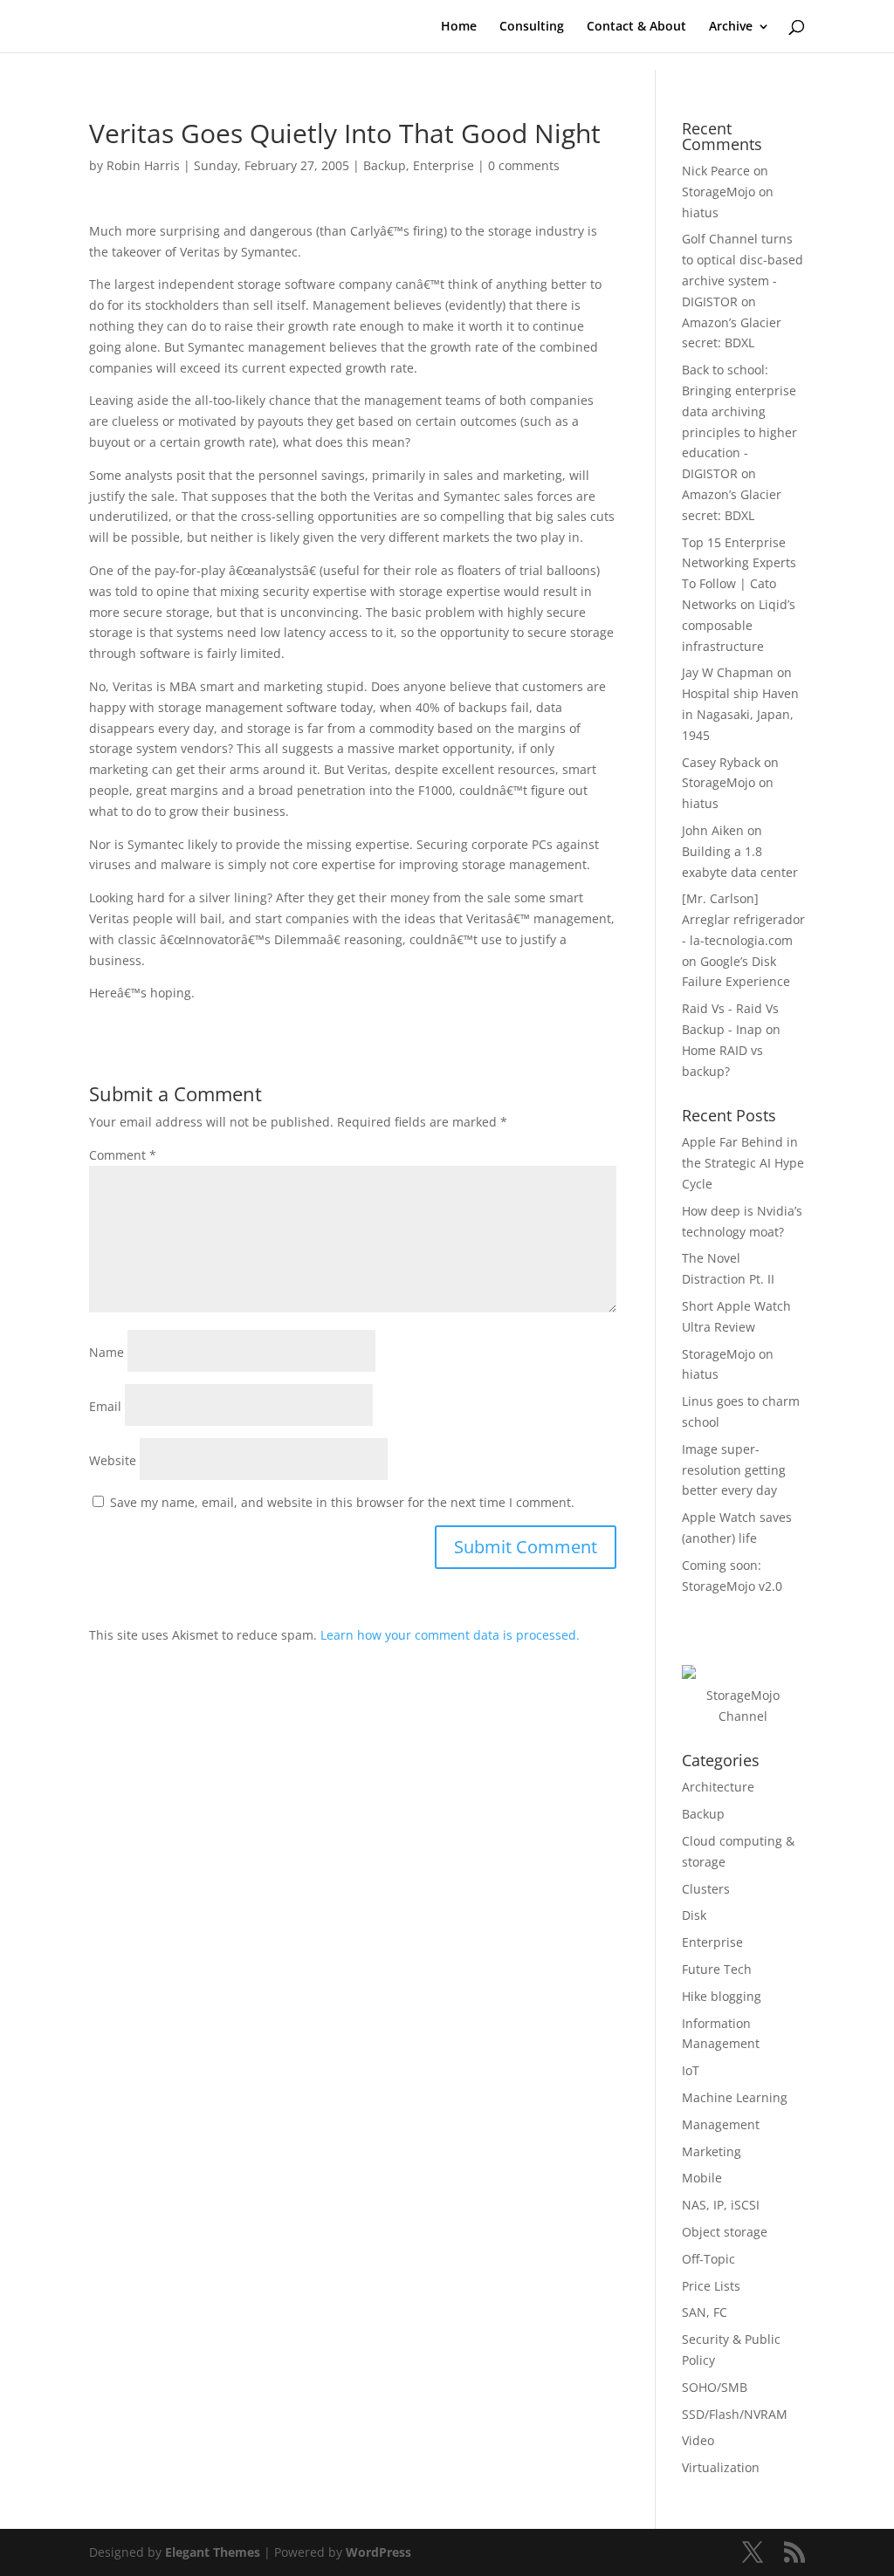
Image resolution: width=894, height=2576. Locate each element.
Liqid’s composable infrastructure (739, 625)
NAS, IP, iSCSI (721, 2205)
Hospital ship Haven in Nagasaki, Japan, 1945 (740, 714)
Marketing (712, 2151)
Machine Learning (735, 2097)
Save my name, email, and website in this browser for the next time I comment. (342, 1502)
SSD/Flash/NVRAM (735, 2414)
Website (113, 1460)
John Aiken (713, 830)
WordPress (378, 2552)
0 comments (524, 165)
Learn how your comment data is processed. (450, 1635)
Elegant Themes (213, 2552)
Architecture (718, 1787)
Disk (694, 1915)
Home (459, 27)
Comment (123, 1155)
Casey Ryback (721, 762)
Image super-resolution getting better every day (734, 1470)
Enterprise (444, 165)
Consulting (532, 27)
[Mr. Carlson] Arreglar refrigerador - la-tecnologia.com (743, 919)
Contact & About (636, 27)
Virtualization (721, 2467)
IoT (691, 2070)
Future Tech (717, 1969)
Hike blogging (722, 1996)
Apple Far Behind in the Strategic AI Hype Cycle (743, 1163)
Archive (731, 27)
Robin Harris (143, 165)
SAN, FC (705, 2312)
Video (698, 2440)
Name (107, 1352)
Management (721, 2124)
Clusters (706, 1889)
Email (105, 1406)
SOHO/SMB (715, 2387)
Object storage (725, 2232)
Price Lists (711, 2286)
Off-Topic (708, 2259)
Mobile (702, 2178)
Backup (385, 165)
